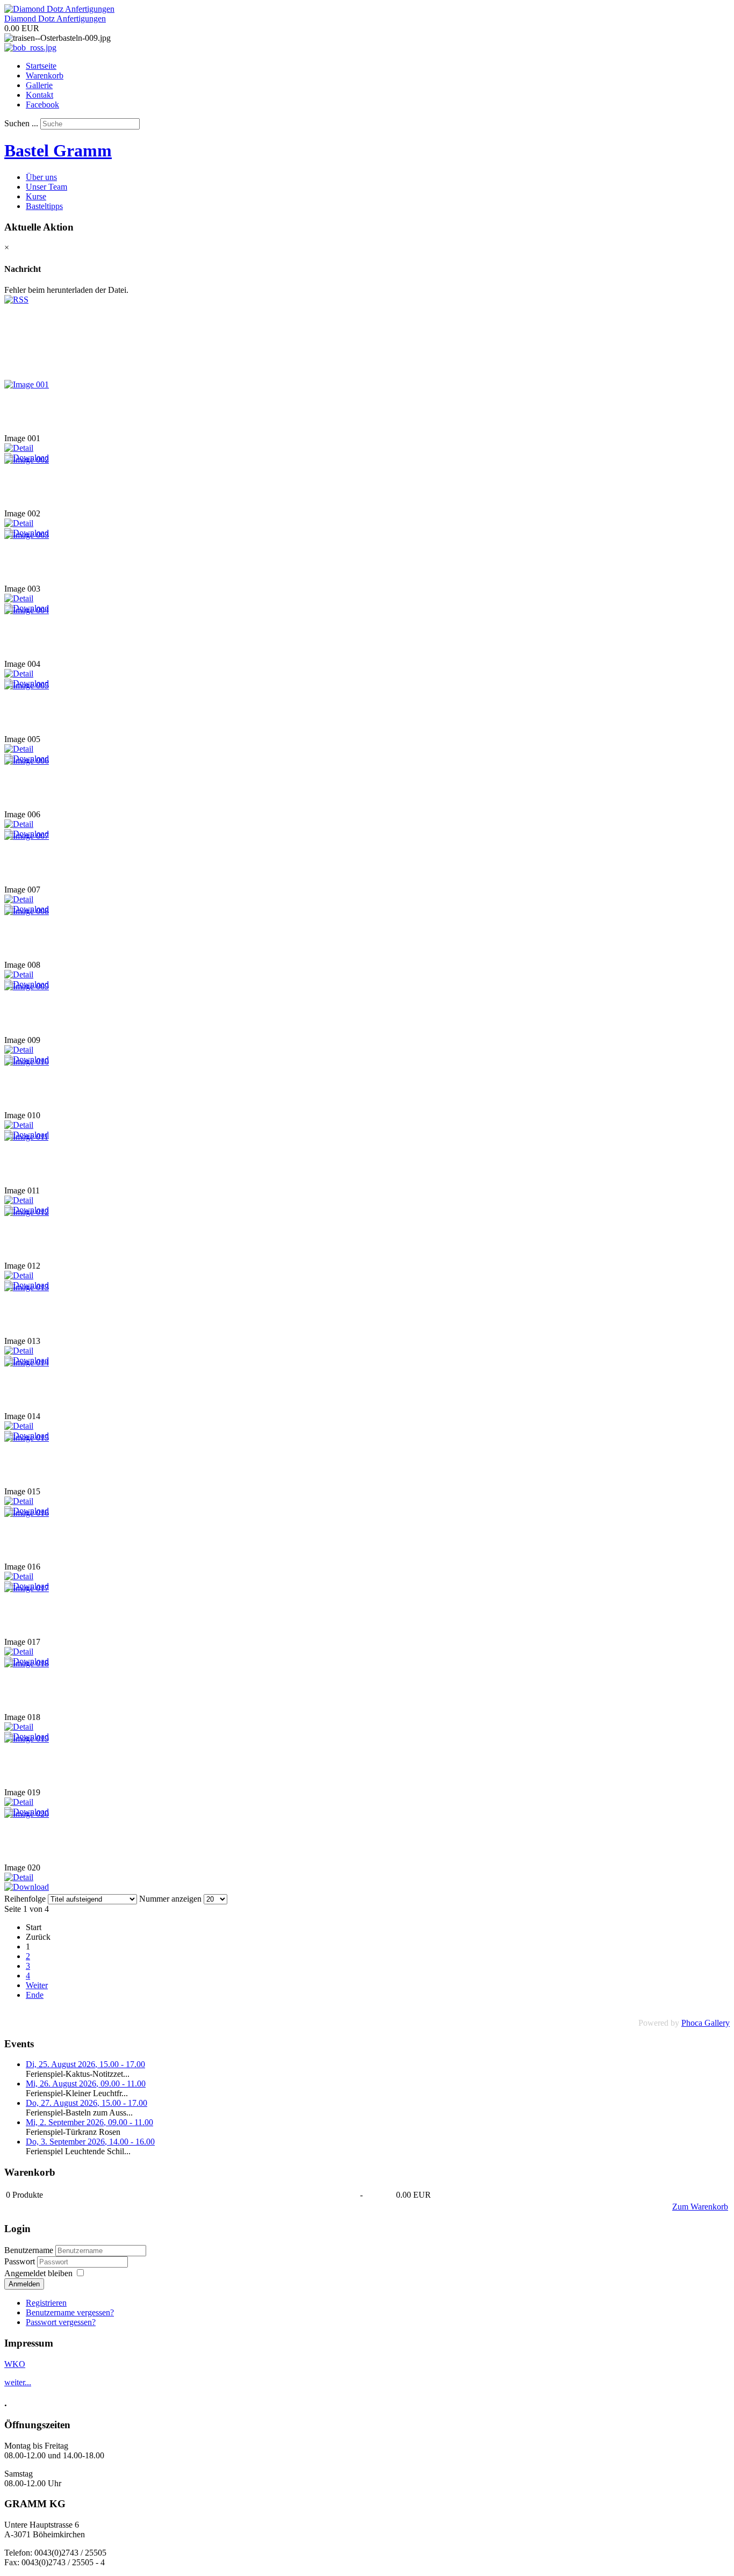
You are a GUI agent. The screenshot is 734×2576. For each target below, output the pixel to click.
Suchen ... (21, 123)
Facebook (42, 105)
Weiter (37, 1985)
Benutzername (29, 2250)
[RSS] (16, 300)
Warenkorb (45, 75)
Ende (35, 1995)
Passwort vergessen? (61, 2322)
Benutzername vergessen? (70, 2312)
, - (85, 2064)
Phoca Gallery (706, 2023)
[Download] (27, 1887)
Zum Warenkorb (700, 2207)
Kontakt (39, 95)
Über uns (41, 177)
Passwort (21, 2261)
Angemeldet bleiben (38, 2273)
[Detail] (19, 448)
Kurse (36, 196)
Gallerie (39, 85)
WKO (15, 2364)
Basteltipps (44, 206)
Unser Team (46, 187)
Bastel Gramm (58, 150)
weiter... (18, 2382)
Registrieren (46, 2303)
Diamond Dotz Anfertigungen (55, 19)
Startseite (41, 66)
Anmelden (24, 2284)
